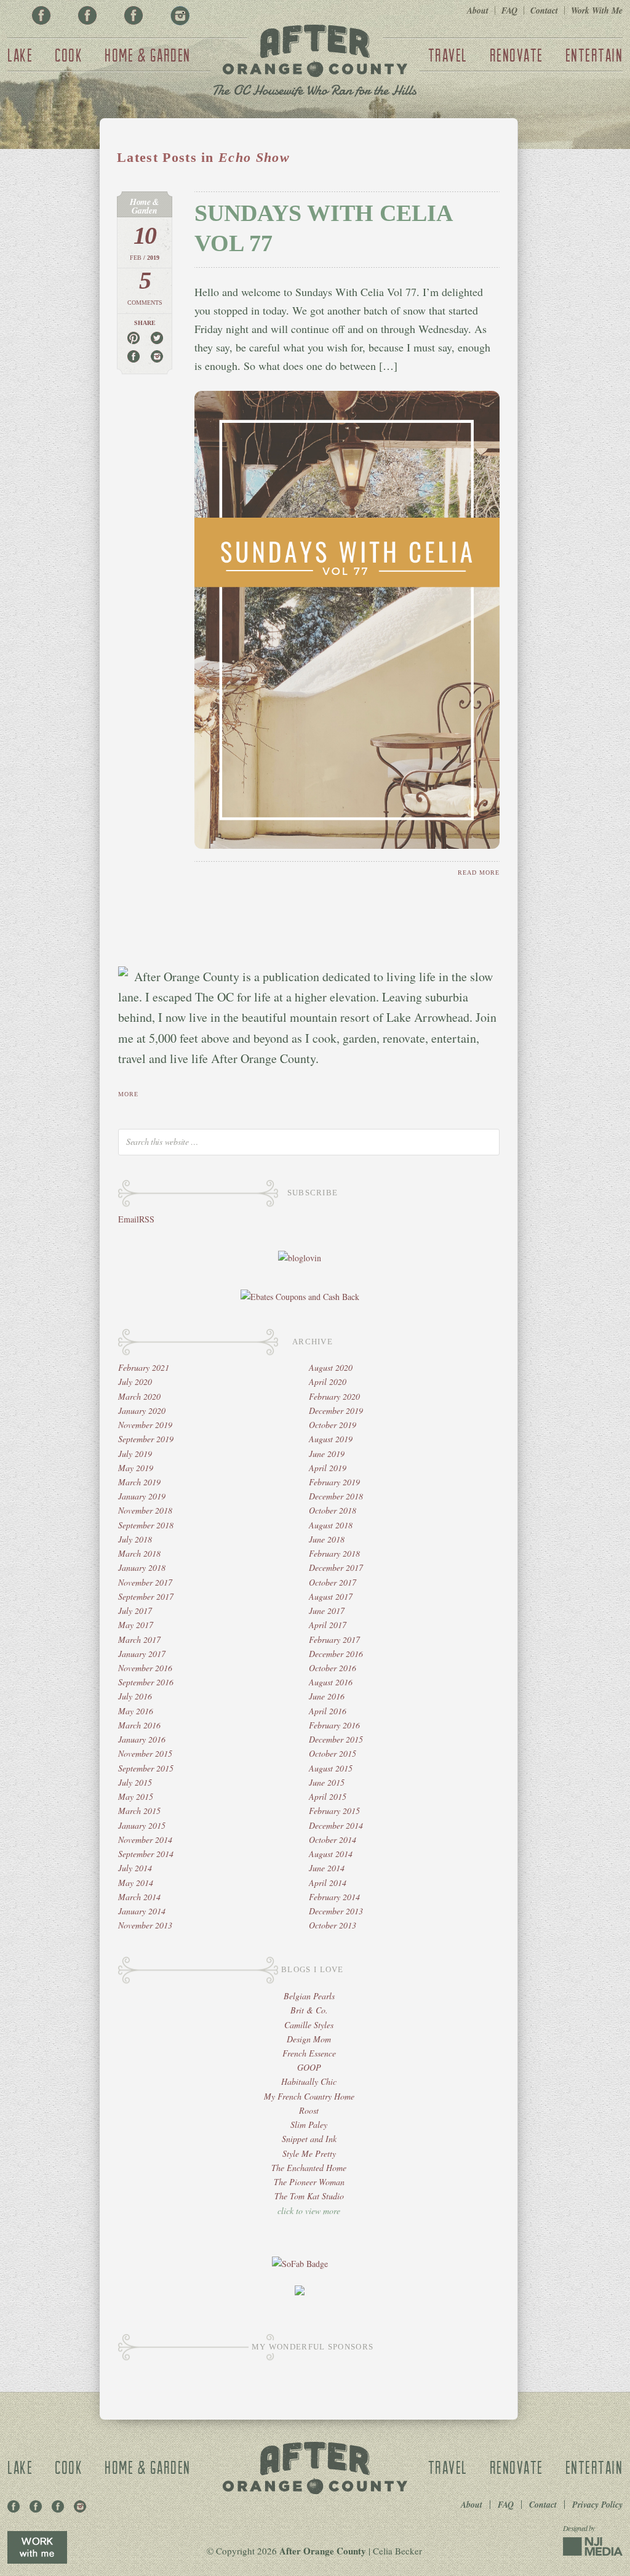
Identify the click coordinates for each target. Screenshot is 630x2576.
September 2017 (146, 1596)
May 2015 (136, 1796)
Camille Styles (309, 2025)
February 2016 (334, 1725)
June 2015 (327, 1782)
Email (129, 1219)
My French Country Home (309, 2096)
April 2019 (328, 1468)
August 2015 (331, 1768)
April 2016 (328, 1711)
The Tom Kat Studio (309, 2196)
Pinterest (87, 15)
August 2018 (331, 1525)
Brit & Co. (309, 2010)
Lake (20, 55)
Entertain (594, 55)
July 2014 (135, 1868)
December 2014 (336, 1825)
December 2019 (336, 1410)
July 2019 (135, 1454)
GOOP (309, 2067)
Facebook (41, 15)
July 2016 (135, 1696)
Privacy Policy (597, 2505)
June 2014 (327, 1868)
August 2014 (331, 1854)
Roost (309, 2110)
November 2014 (145, 1840)
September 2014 (146, 1854)
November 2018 (145, 1510)
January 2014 (142, 1911)
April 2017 (328, 1625)
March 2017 (139, 1639)
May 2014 (136, 1883)
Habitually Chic (309, 2081)
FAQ (509, 10)
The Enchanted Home (309, 2168)
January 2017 (142, 1654)
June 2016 (327, 1696)
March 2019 (139, 1482)
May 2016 (136, 1711)
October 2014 (333, 1840)
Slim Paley (309, 2125)
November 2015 (145, 1753)
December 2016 (336, 1654)
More (128, 1094)
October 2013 (333, 1925)
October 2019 (333, 1425)
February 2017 (334, 1639)
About (478, 10)
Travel (448, 55)
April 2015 (328, 1796)
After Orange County (315, 62)
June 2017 (327, 1611)
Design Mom (309, 2039)
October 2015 (333, 1753)
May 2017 (136, 1625)
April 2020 (328, 1382)
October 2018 (333, 1510)
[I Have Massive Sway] (300, 2292)
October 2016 (333, 1668)
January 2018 (142, 1567)
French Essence (309, 2053)
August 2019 (331, 1439)
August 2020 (331, 1367)
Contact (544, 10)
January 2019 (142, 1496)
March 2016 (139, 1725)
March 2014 (139, 1897)
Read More (479, 873)
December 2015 (336, 1739)
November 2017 (145, 1582)
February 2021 (144, 1367)
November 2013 (145, 1925)
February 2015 (334, 1811)
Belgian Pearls (309, 1996)
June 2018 (327, 1539)
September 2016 (146, 1682)
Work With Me (597, 10)
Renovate (516, 55)
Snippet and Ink (309, 2139)
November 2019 (145, 1425)
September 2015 (146, 1768)
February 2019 (334, 1482)
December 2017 (336, 1567)
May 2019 (136, 1468)
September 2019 (146, 1439)
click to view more (309, 2211)
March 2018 (139, 1553)
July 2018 (135, 1539)
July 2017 (135, 1611)
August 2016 (331, 1682)
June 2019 (327, 1454)
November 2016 (145, 1668)
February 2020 (334, 1396)
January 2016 (142, 1739)
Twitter (134, 15)
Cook (69, 55)
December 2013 (336, 1911)
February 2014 (334, 1897)
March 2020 (139, 1396)
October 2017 (333, 1582)
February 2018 (334, 1553)
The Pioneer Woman (309, 2182)
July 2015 (135, 1782)
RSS (147, 1219)
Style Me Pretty (309, 2153)
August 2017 (331, 1596)
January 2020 (142, 1410)
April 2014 (328, 1883)
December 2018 (336, 1496)
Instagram (180, 15)
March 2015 (139, 1811)
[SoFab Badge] (300, 2264)
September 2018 (146, 1525)
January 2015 (142, 1825)
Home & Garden (148, 55)
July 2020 (135, 1382)
